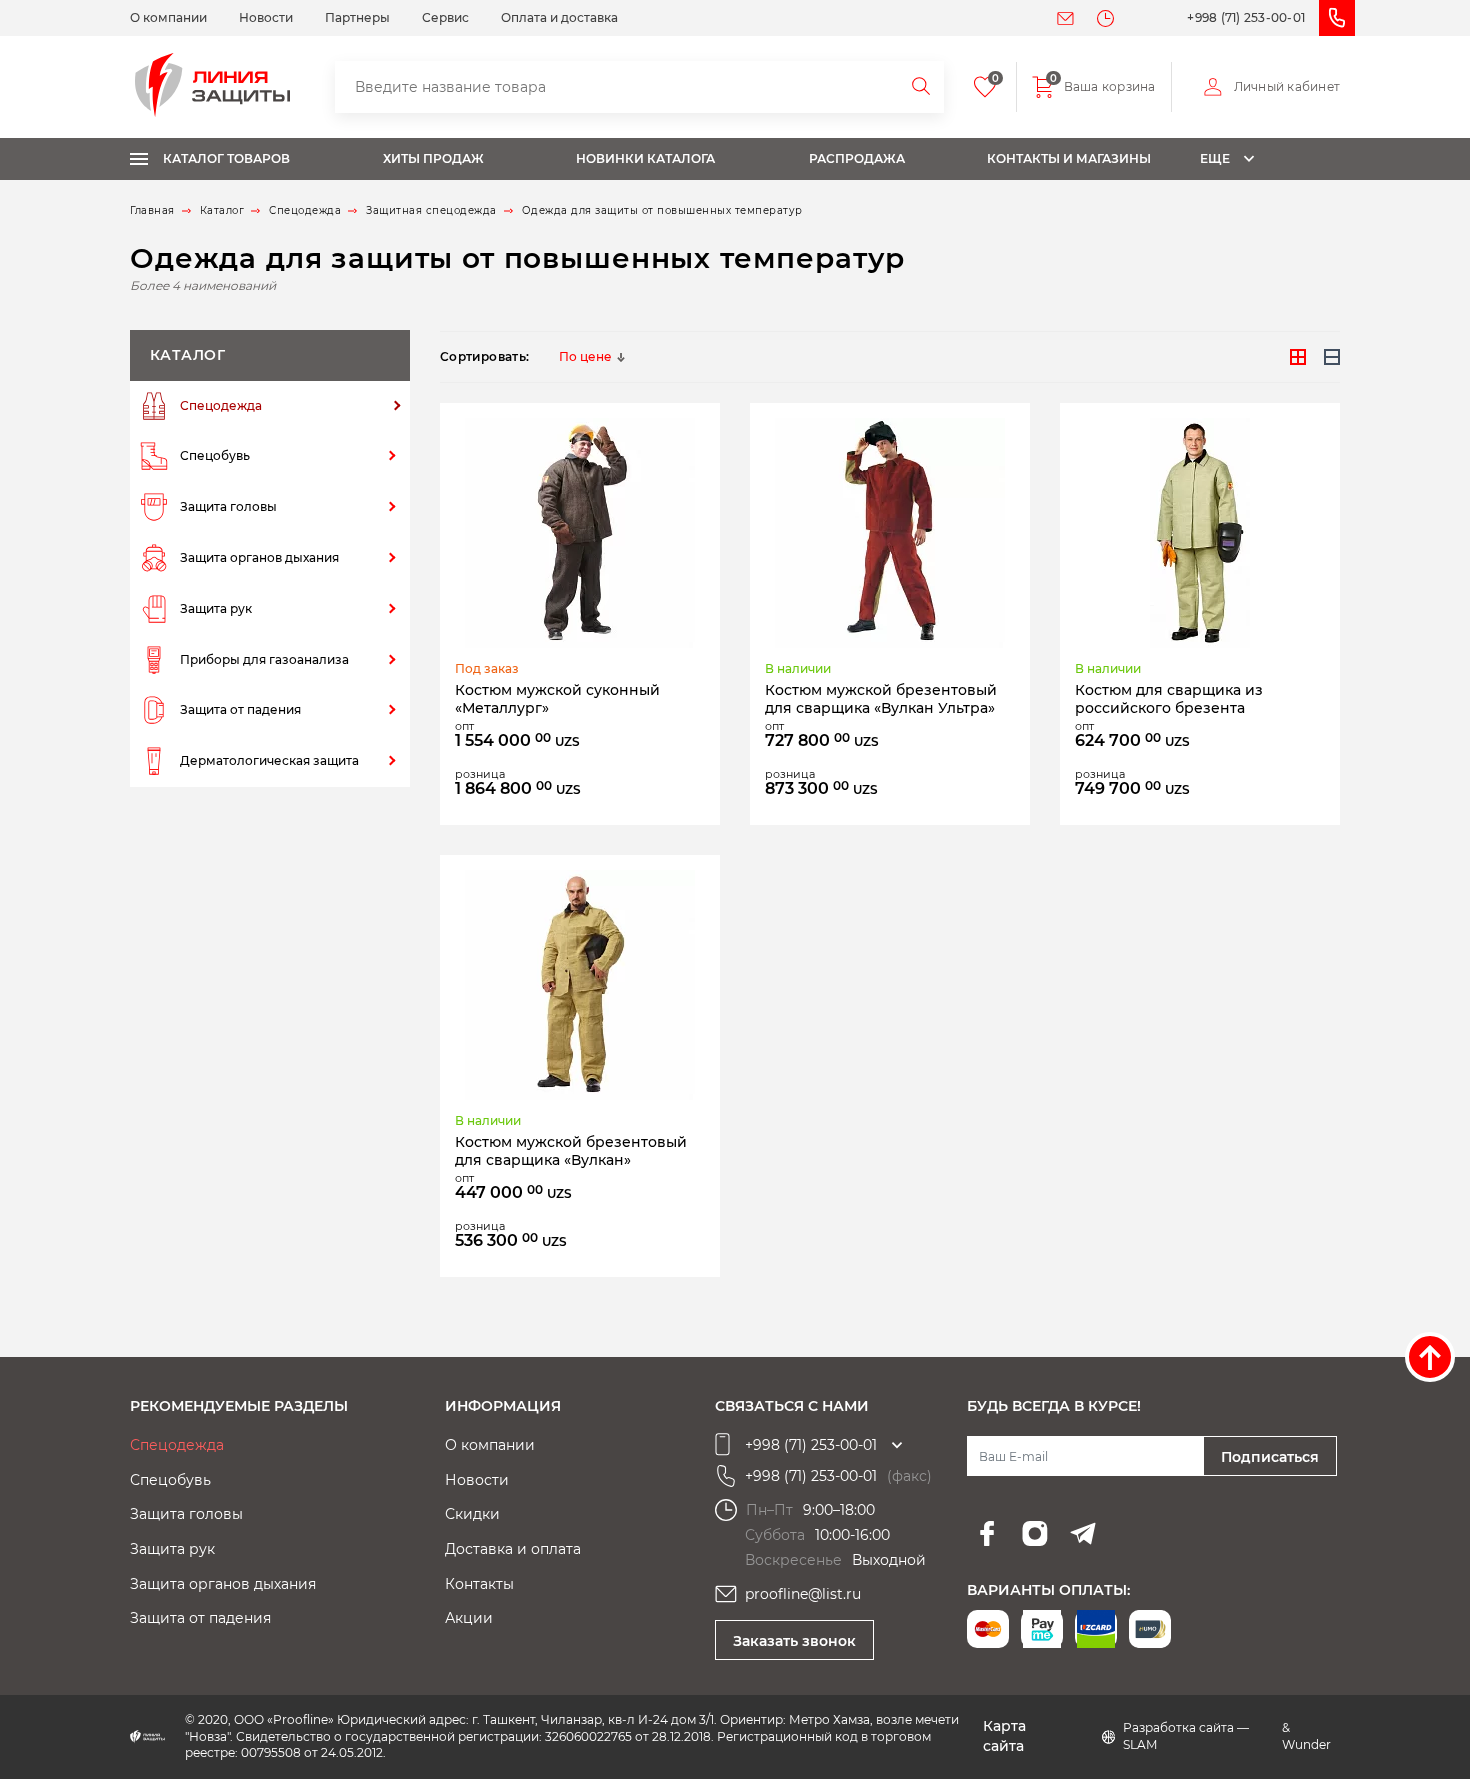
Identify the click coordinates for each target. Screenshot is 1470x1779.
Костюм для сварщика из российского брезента (1169, 699)
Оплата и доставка (559, 17)
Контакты (479, 1584)
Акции (469, 1618)
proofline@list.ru (803, 1594)
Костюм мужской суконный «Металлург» (557, 699)
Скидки (472, 1514)
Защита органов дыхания (259, 557)
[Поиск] (922, 87)
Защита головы (228, 506)
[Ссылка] (580, 533)
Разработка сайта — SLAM (1186, 1736)
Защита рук (216, 608)
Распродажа (857, 158)
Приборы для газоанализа (264, 659)
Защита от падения (240, 709)
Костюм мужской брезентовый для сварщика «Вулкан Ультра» (881, 699)
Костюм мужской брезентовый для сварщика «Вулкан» (571, 1151)
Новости (266, 17)
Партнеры (357, 17)
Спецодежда (221, 405)
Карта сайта (1004, 1736)
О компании (168, 17)
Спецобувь (215, 455)
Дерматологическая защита (269, 760)
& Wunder (1306, 1736)
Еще (1215, 158)
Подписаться (1270, 1457)
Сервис (445, 17)
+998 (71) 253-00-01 (1246, 17)
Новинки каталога (645, 158)
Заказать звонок (794, 1641)
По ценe (585, 356)
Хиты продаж (433, 158)
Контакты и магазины (1069, 158)
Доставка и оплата (513, 1549)
